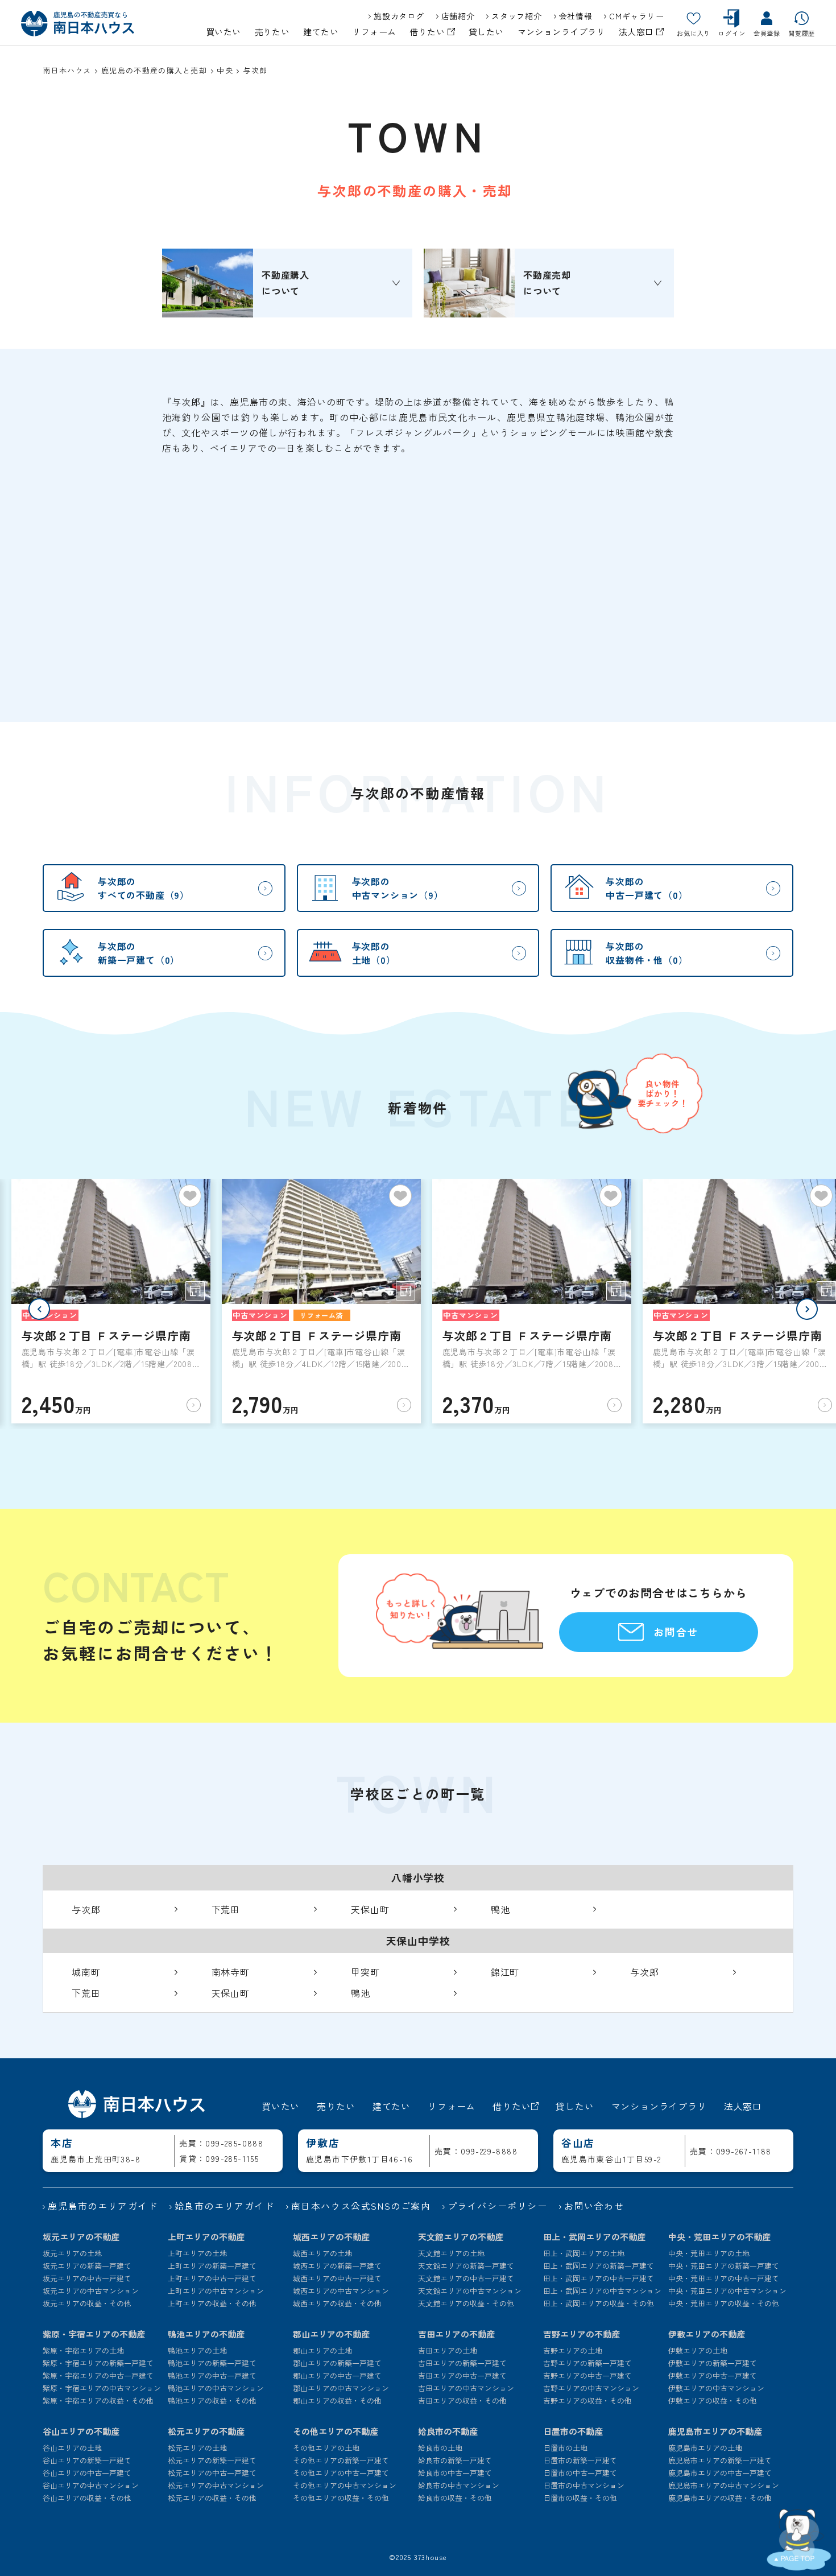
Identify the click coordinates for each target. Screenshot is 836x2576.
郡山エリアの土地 (322, 2350)
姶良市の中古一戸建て (455, 2473)
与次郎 (86, 1909)
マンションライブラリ (562, 32)
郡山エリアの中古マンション (341, 2388)
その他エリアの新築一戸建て (341, 2460)
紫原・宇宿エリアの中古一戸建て (98, 2375)
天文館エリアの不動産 (461, 2237)
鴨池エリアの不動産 (206, 2334)
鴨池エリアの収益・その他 (212, 2400)
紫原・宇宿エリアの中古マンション (102, 2388)
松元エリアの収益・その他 (212, 2498)
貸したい (486, 32)
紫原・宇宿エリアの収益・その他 (98, 2400)
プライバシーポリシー (498, 2206)
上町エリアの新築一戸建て (212, 2266)
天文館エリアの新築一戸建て (466, 2266)
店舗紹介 (458, 16)
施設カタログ (399, 16)
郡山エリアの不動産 (331, 2334)
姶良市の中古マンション (459, 2485)
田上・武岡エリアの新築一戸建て (599, 2266)
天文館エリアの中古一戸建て (466, 2278)
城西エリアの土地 (322, 2253)
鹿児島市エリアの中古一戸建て (720, 2473)
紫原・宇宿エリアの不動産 (94, 2334)
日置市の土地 (565, 2448)
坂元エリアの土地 (72, 2253)
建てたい (321, 32)
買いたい (224, 32)
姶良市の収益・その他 (455, 2498)
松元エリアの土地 (197, 2448)
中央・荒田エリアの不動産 (719, 2237)
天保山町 (370, 1909)
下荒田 (226, 1909)
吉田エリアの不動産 (456, 2334)
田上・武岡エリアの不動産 (594, 2237)
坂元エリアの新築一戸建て (87, 2266)
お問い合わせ (594, 2206)
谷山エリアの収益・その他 (87, 2498)
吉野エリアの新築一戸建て (587, 2363)
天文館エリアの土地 (451, 2253)
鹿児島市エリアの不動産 (715, 2431)
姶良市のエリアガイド (225, 2206)
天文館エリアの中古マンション (470, 2291)
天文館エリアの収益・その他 (466, 2303)
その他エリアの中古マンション (345, 2485)
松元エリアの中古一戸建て (212, 2473)
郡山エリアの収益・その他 (337, 2400)
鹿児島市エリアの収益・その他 (720, 2498)
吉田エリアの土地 (448, 2350)
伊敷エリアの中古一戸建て (713, 2375)
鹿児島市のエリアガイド (103, 2206)
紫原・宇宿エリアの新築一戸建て (98, 2363)
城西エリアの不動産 (331, 2237)
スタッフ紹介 (516, 16)
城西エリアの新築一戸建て (337, 2266)
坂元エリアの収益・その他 (87, 2303)
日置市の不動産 (573, 2431)
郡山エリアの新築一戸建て (337, 2363)
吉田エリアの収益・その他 (462, 2400)
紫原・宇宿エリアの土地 (83, 2350)
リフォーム (374, 32)
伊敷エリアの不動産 (707, 2334)
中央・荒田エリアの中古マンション (727, 2291)
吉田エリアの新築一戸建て (462, 2363)
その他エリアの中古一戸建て (341, 2473)
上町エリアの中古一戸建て (212, 2278)
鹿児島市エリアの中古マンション (724, 2485)
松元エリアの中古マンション (216, 2485)
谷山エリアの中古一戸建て (87, 2473)
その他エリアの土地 (326, 2448)
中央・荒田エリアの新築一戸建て (724, 2266)
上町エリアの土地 (197, 2253)
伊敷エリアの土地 (698, 2350)
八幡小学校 (418, 1877)
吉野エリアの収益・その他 (587, 2400)
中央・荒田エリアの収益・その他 (724, 2303)
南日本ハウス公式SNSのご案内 (361, 2206)
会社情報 (576, 16)
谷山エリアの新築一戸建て (87, 2460)
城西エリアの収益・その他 (337, 2303)
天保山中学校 (418, 1941)
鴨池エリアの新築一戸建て (212, 2363)
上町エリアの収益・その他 (212, 2303)
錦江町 (505, 1972)
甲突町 (365, 1972)
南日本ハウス (67, 70)
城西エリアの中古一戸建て (337, 2278)
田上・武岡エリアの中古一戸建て (599, 2278)
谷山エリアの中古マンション (91, 2485)
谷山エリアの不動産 (81, 2431)
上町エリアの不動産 (206, 2237)
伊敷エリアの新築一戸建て (713, 2363)
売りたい (272, 32)
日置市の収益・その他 (580, 2498)
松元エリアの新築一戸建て (212, 2460)
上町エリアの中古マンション (216, 2291)
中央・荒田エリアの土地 (709, 2253)
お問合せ (676, 1632)
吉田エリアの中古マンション (466, 2388)
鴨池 (500, 1909)
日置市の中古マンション (584, 2485)
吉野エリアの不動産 (582, 2334)
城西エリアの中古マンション (341, 2291)
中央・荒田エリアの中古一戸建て (724, 2278)
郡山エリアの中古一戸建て (337, 2375)
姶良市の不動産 (448, 2431)
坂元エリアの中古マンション (91, 2291)
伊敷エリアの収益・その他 (713, 2400)
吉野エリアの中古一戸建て (587, 2375)
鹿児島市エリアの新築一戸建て (720, 2460)
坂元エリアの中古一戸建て (87, 2278)
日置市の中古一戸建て (580, 2473)
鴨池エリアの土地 (197, 2350)
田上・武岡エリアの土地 (584, 2253)
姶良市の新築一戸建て (455, 2460)
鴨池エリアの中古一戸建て (212, 2375)
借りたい (428, 32)
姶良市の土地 (440, 2448)
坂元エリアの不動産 (81, 2237)
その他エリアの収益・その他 (341, 2498)
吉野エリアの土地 (573, 2350)
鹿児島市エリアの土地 (705, 2448)
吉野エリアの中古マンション (591, 2388)
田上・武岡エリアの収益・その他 (599, 2303)
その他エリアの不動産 (336, 2431)
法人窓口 (638, 32)
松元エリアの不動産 (206, 2431)
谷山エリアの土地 (72, 2448)
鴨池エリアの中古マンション (216, 2388)
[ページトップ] (799, 2539)
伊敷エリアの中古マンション (716, 2388)
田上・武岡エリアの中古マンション (602, 2291)
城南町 (86, 1972)
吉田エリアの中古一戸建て (462, 2375)
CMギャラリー (636, 16)
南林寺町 (231, 1972)
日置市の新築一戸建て (580, 2460)
